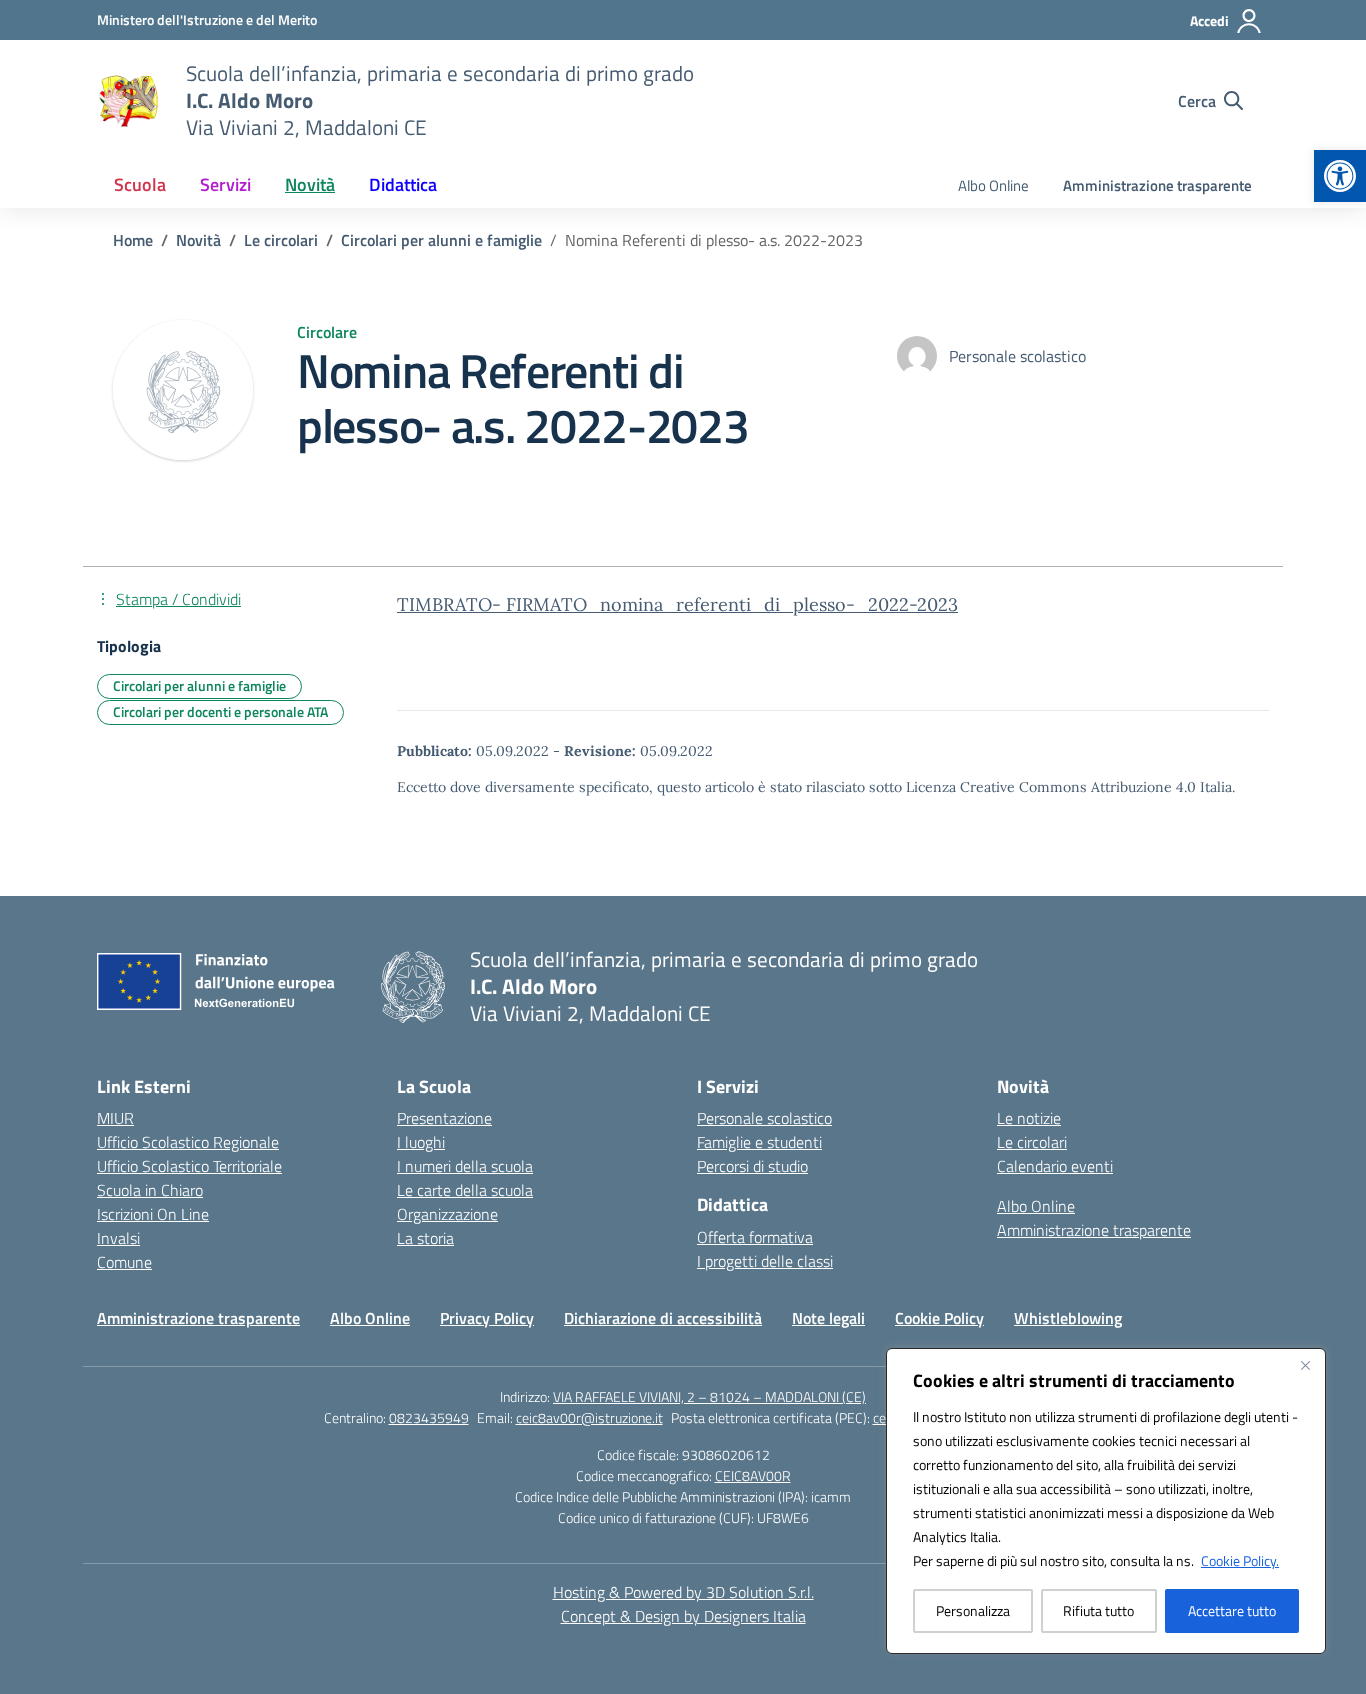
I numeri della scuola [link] (465, 1166)
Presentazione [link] (444, 1118)
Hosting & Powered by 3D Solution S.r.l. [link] (683, 1592)
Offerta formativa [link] (755, 1237)
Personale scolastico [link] (764, 1118)
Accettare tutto (1232, 1610)
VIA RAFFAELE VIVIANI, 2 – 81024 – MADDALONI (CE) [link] (709, 1396)
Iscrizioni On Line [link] (153, 1214)
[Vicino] (1305, 1365)
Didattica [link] (403, 184)
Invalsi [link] (118, 1238)
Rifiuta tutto (1098, 1610)
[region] (1106, 1501)
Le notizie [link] (1029, 1118)
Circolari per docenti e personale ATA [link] (220, 711)
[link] (1340, 176)
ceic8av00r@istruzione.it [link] (589, 1417)
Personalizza (973, 1610)
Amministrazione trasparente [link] (1157, 185)
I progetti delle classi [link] (765, 1261)
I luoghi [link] (421, 1142)
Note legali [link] (828, 1318)
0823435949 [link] (429, 1417)
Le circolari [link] (1032, 1142)
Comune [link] (124, 1262)
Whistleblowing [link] (1068, 1318)
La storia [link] (425, 1238)
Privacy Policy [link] (487, 1318)
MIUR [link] (115, 1118)
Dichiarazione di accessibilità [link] (663, 1318)
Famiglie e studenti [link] (759, 1142)
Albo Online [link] (993, 185)
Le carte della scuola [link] (465, 1190)
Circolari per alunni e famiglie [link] (199, 685)
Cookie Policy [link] (939, 1318)
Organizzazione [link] (447, 1214)
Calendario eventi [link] (1055, 1166)
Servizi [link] (225, 184)
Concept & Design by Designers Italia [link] (683, 1616)
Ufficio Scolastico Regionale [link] (188, 1142)
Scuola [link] (140, 184)
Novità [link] (310, 184)
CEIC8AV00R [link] (753, 1475)
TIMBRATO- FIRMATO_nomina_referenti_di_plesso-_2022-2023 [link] (677, 604)
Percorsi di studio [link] (752, 1166)
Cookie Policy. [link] (1240, 1560)
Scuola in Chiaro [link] (150, 1190)
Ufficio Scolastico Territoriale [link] (189, 1166)
